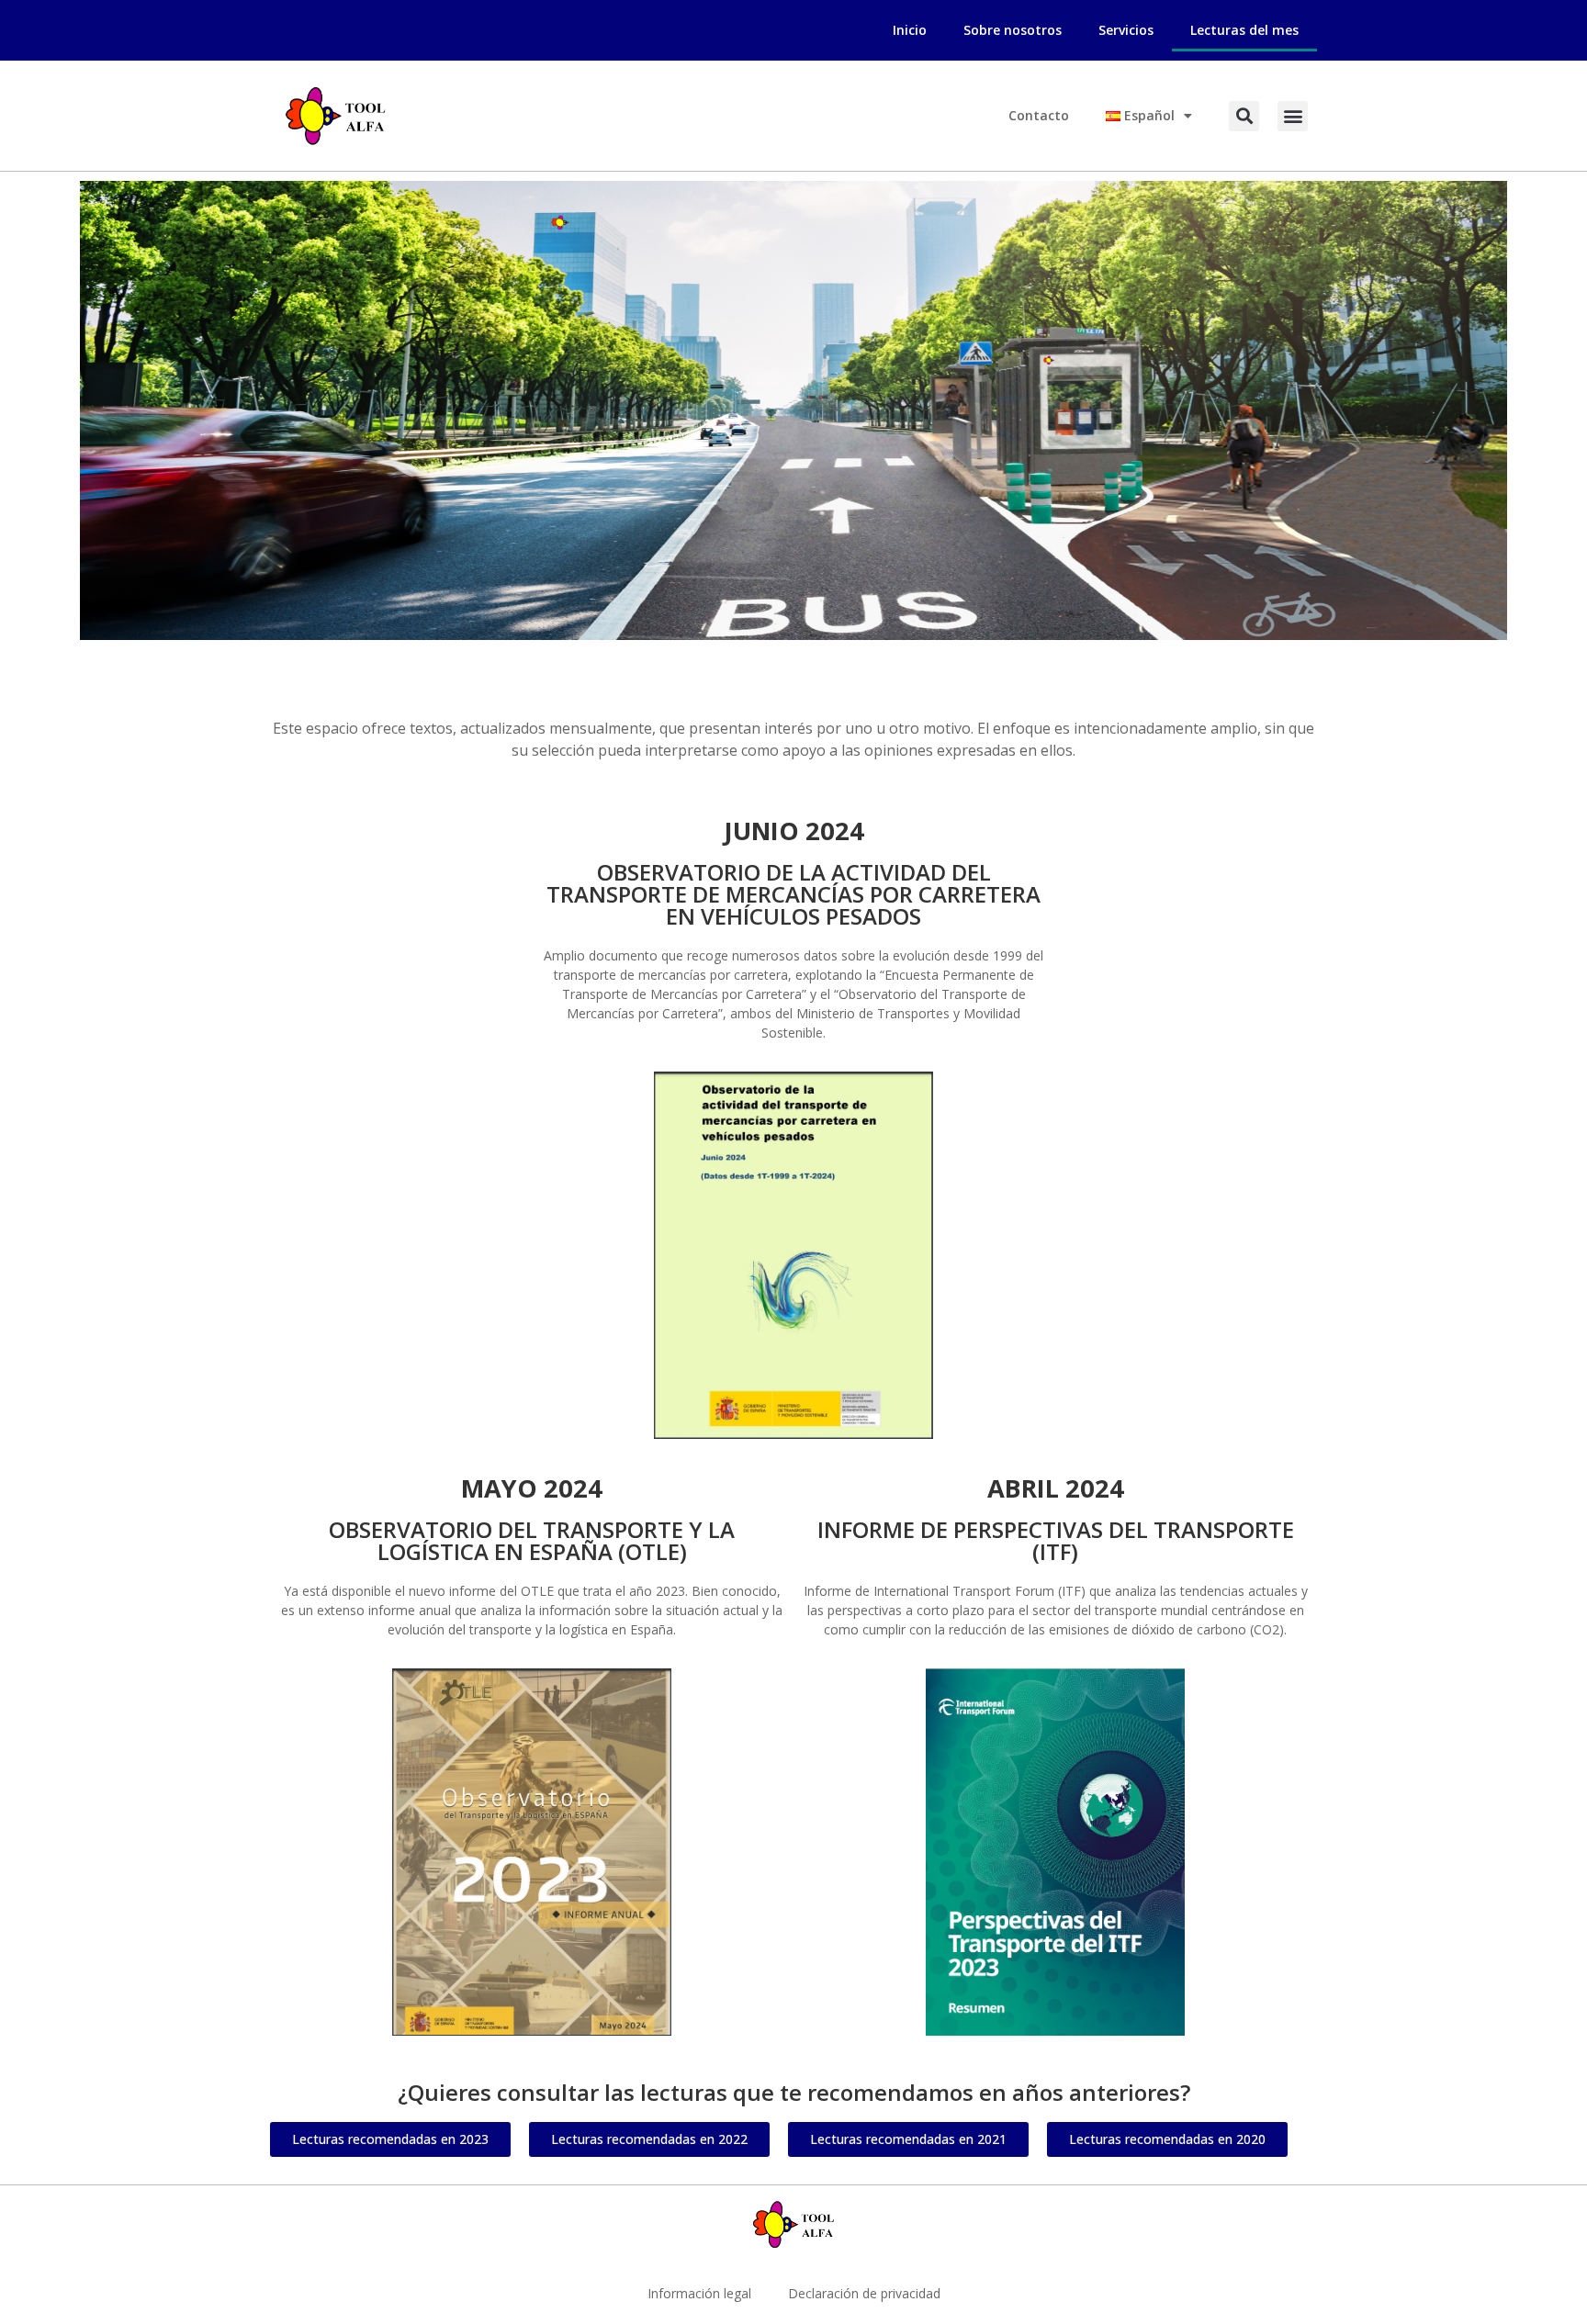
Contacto (1039, 115)
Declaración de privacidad (864, 2293)
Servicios (1126, 30)
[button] (1244, 116)
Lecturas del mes (1244, 30)
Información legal (699, 2293)
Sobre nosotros (1013, 30)
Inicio (910, 30)
